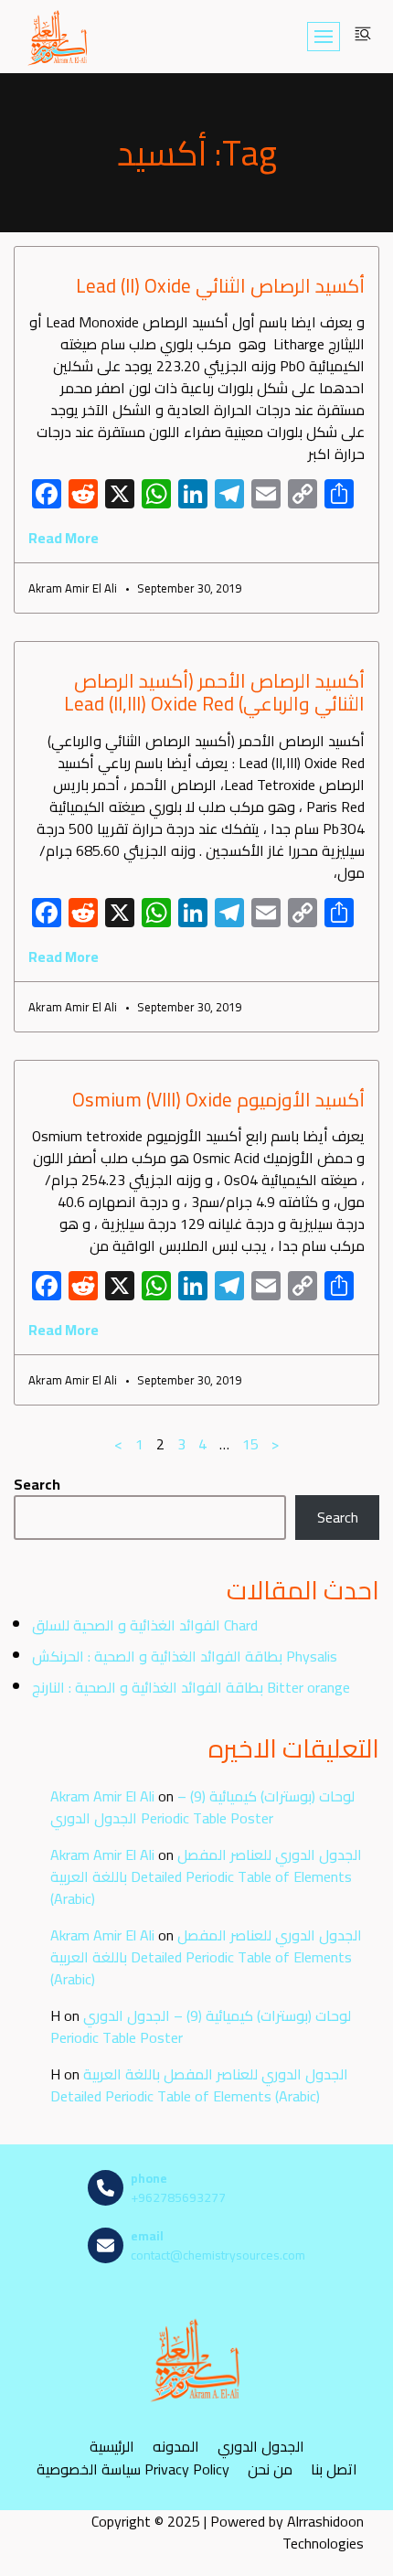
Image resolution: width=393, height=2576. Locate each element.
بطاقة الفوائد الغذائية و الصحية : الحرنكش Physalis (185, 1656)
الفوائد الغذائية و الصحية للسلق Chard (145, 1625)
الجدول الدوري (261, 2447)
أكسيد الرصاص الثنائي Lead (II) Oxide (220, 286)
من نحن (270, 2469)
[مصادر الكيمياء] (58, 37)
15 (250, 1444)
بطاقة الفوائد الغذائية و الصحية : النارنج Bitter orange (191, 1687)
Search (37, 1484)
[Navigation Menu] (324, 37)
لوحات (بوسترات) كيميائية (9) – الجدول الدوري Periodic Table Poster (202, 1807)
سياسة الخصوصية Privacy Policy (133, 2469)
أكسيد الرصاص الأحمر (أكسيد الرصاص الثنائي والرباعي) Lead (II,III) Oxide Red (214, 692)
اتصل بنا (334, 2469)
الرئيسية (112, 2447)
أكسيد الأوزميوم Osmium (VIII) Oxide (218, 1100)
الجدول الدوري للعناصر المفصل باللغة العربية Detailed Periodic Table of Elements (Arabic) (206, 1876)
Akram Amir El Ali (102, 1796)
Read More (64, 538)
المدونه (176, 2447)
